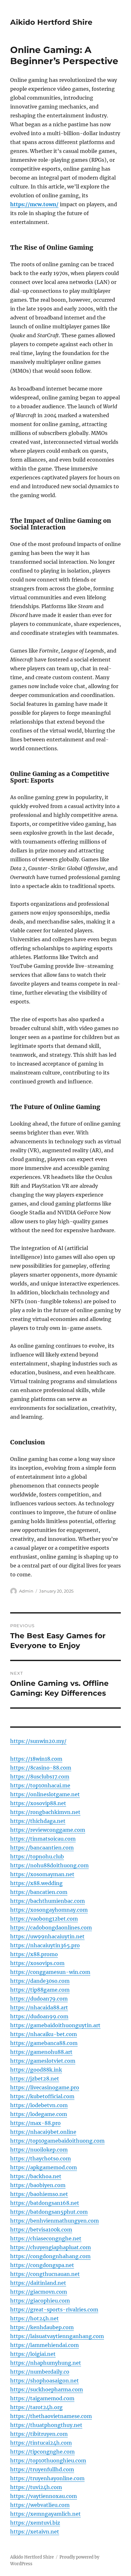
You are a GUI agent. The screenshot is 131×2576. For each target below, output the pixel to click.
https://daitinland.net (38, 2283)
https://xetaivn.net (35, 2532)
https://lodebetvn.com (39, 2105)
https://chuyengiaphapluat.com (51, 2247)
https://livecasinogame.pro (45, 2087)
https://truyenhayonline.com (47, 2478)
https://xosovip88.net (38, 1803)
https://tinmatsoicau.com (43, 1839)
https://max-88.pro (35, 2123)
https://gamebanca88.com (44, 2043)
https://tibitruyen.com (39, 2434)
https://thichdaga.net (38, 1821)
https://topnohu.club (37, 1856)
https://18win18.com (36, 1759)
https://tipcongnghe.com (42, 2452)
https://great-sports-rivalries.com (54, 2310)
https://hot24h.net (34, 2318)
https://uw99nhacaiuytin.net (47, 1936)
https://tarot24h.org (36, 2407)
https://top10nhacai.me (40, 1785)
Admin (26, 1591)
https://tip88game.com (40, 1990)
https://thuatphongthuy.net (46, 2425)
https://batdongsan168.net (45, 2203)
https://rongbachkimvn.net (45, 1812)
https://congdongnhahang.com (50, 2256)
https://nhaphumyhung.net (46, 2363)
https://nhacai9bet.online (43, 2132)
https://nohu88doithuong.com (49, 1865)
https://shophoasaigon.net (45, 2381)
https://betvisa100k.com (41, 2230)
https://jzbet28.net (35, 2079)
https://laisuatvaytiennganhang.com (57, 2336)
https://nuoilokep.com (39, 2150)
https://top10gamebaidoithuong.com (57, 2141)
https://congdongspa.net (42, 2265)
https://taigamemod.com (42, 2398)
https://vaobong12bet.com (44, 1919)
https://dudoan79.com (39, 1999)
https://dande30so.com (40, 1981)
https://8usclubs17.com (40, 1777)
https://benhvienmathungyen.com (55, 2221)
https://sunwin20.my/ (38, 1741)
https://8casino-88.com (41, 1768)
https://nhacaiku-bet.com (44, 2034)
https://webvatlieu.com (40, 2505)
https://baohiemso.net (39, 2194)
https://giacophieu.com (40, 2301)
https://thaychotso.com (41, 2159)
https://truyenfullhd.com (42, 2469)
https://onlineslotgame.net (45, 1794)
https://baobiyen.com (38, 2185)
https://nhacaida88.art (39, 2008)
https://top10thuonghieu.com (48, 2461)
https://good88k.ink (36, 2070)
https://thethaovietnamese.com (51, 2416)
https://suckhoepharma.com (47, 2389)
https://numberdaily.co (40, 2372)
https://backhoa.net (36, 2176)
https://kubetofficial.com (42, 2096)
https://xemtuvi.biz (35, 2523)
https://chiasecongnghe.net (46, 2238)
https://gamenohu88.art (41, 2052)
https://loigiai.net (33, 2354)
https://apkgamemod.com (44, 2167)
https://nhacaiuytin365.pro (45, 1945)
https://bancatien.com (39, 1892)
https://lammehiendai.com (45, 2345)
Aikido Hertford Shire (51, 22)
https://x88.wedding (36, 1883)
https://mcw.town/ (34, 204)
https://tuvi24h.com (36, 2487)
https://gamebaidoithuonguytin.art (55, 2025)
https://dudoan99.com (39, 2016)
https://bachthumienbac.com (48, 1901)
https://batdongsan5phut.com (49, 2212)
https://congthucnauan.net (45, 2274)
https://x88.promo (34, 1954)
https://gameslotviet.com (43, 2061)
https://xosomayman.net (42, 1874)
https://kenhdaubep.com (42, 2327)
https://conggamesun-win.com (50, 1972)
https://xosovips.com (37, 1963)
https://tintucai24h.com (41, 2443)
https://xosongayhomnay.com (49, 1910)
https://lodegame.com (39, 2114)
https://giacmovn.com (39, 2292)
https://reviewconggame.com (48, 1830)
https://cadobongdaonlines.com (51, 1928)
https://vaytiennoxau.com (44, 2496)
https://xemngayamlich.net (45, 2514)
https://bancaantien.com (42, 1848)
